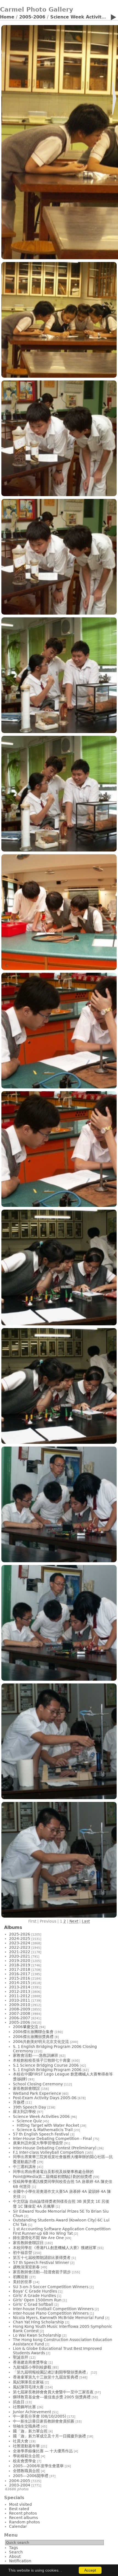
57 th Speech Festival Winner (41, 2263)
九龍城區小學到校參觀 (32, 2367)
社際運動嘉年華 (26, 2446)
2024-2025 (20, 1939)
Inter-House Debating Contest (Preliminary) (55, 2148)
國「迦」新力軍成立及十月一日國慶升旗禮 (49, 2436)
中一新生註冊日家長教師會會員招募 (44, 2421)
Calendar (18, 2526)
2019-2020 (20, 1961)
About (15, 2556)
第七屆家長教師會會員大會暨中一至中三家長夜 (53, 2392)
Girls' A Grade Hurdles (34, 2296)
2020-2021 (20, 1956)
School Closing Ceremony (38, 2084)
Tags (13, 2548)
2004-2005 (20, 2481)
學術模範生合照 (26, 2456)
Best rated (19, 2509)
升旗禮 (19, 2102)
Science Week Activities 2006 (41, 2117)
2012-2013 (20, 1991)
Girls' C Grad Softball (33, 2304)
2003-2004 (20, 2485)
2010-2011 (20, 2000)
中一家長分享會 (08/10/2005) (40, 2416)
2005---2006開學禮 (31, 2476)
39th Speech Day (29, 2107)
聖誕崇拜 (21, 2357)
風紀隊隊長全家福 (28, 2382)
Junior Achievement (32, 2412)
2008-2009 (20, 2009)
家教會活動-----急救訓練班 (36, 2055)
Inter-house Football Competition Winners (53, 2309)
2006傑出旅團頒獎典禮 (33, 2037)
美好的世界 (23, 2282)
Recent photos (23, 2513)
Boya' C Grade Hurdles (35, 2291)
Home (7, 17)
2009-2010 (20, 2005)
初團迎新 (21, 2277)
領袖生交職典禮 (26, 2426)
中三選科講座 (24, 2167)
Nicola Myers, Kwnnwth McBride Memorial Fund (58, 2318)
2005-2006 (32, 17)
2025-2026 (20, 1934)
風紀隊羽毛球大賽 (28, 2387)
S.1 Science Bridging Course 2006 (46, 2065)
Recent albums (23, 2518)
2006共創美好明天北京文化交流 (41, 2042)
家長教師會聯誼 (26, 2088)
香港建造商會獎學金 (30, 2362)
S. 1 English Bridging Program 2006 (48, 2070)
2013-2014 (20, 1987)
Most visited (20, 2504)
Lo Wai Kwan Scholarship (37, 2335)
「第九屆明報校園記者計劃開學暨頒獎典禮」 (51, 2372)
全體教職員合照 (26, 2471)
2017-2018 (20, 1969)
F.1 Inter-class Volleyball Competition (48, 2152)
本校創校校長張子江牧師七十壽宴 (42, 2060)
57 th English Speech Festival (41, 2134)
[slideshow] (113, 18)
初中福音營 (23, 2253)
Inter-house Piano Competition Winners (51, 2313)
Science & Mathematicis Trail (45, 2130)
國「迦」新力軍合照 (30, 2431)
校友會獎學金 (24, 2461)
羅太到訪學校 (24, 2112)
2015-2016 (20, 1978)
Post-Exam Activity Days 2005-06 (45, 2098)
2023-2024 (20, 1943)
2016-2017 (20, 1974)
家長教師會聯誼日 (28, 2243)
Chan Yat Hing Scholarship (38, 2322)
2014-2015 (20, 1983)
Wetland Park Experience (37, 2093)
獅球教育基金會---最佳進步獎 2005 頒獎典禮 (52, 2397)
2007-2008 (20, 2013)
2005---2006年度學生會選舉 (38, 2466)
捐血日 (19, 2402)
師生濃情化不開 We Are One (38, 2238)
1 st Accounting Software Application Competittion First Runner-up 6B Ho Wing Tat (62, 2231)
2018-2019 (20, 1965)
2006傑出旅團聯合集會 (33, 2032)
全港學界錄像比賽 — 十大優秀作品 (43, 2451)
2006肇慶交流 (26, 2027)
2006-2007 (20, 2018)
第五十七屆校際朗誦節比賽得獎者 (42, 2258)
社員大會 (21, 2441)
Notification (20, 2561)
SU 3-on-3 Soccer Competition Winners (51, 2287)
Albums (13, 1927)
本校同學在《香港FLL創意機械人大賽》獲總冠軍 (55, 2248)
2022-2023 (20, 1947)
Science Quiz (29, 2121)
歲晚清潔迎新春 (26, 2267)
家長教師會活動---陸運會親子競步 (42, 2272)
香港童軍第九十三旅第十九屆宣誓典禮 (46, 2377)
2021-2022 (20, 1952)
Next (74, 1921)
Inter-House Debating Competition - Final (52, 2139)
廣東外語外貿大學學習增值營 (38, 2143)
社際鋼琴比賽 (24, 2407)
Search (16, 2552)
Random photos (24, 2522)
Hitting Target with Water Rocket (48, 2125)
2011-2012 (20, 1996)
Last (86, 1921)
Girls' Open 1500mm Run (37, 2300)
